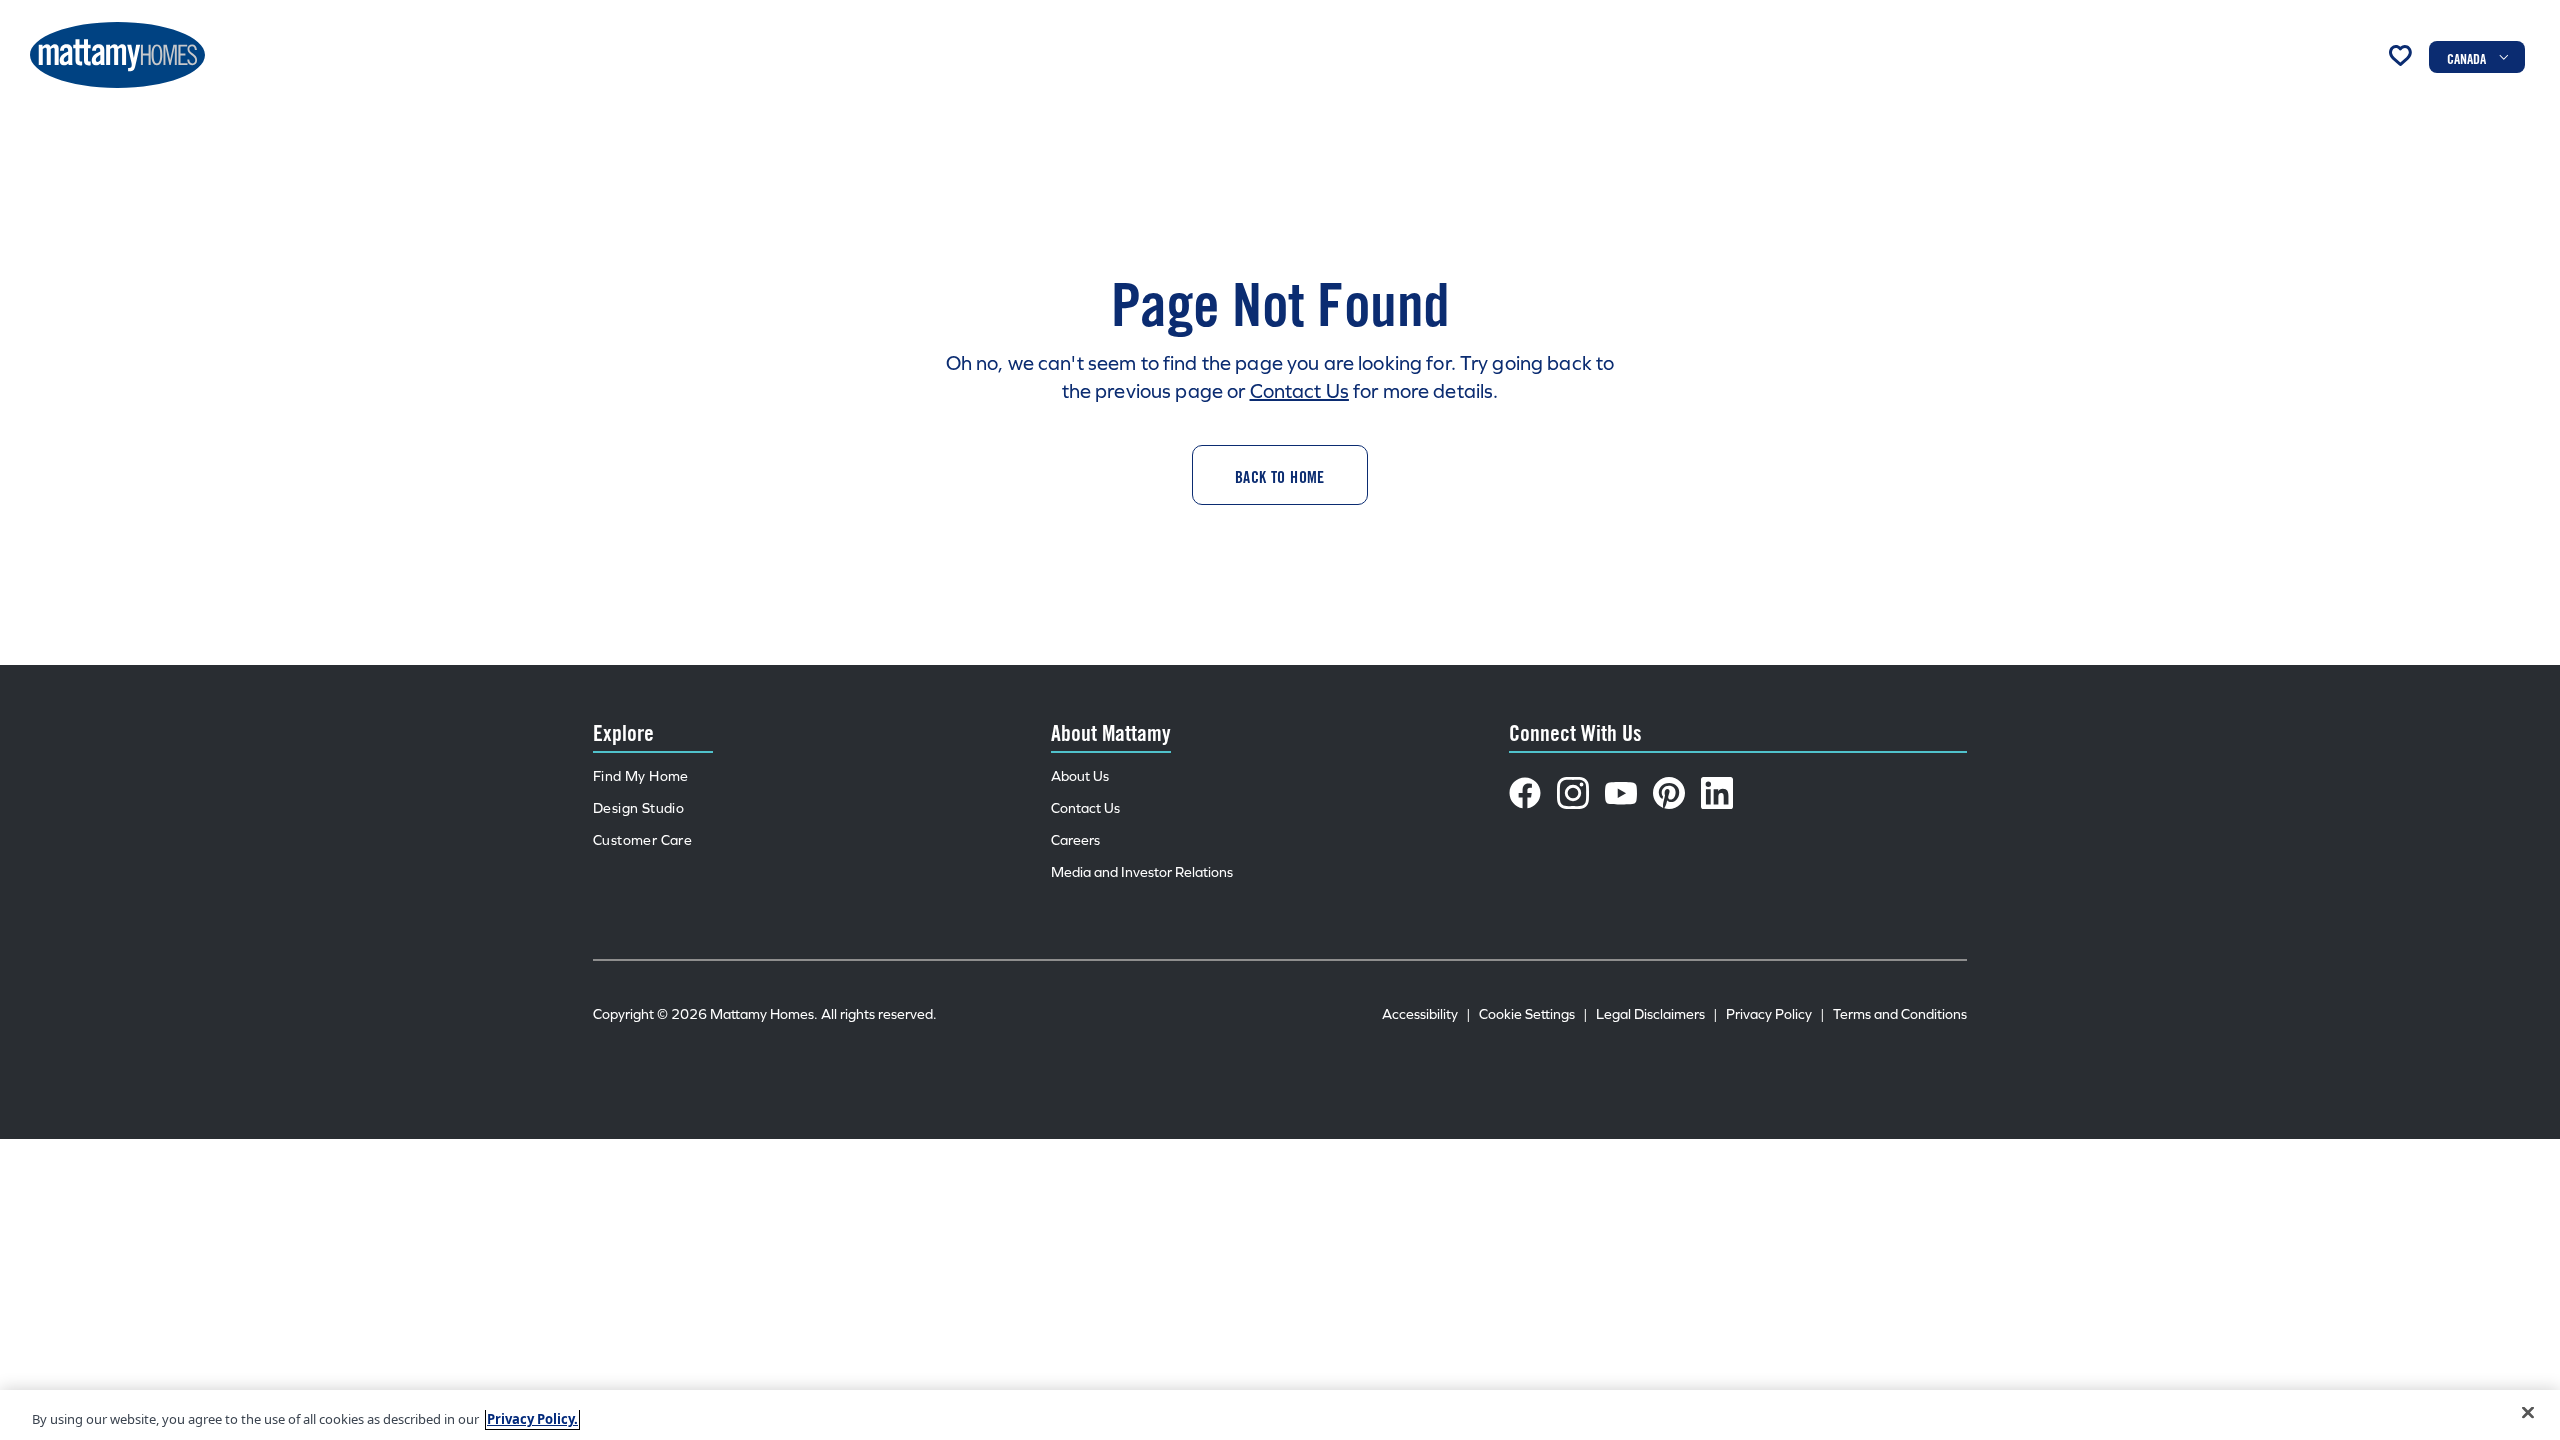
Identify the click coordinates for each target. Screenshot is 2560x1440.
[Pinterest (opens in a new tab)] (1669, 793)
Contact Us (1299, 391)
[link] (1280, 475)
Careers (1075, 840)
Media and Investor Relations (1142, 872)
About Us (1080, 776)
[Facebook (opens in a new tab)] (1525, 793)
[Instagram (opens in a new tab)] (1573, 793)
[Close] (2528, 1413)
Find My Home (641, 776)
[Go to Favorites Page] (2400, 55)
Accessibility (1426, 1014)
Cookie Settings (1533, 1014)
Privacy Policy (1775, 1014)
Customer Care (642, 840)
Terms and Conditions (1900, 1014)
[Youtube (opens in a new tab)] (1621, 793)
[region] (1280, 1415)
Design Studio (638, 808)
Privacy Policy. (532, 1419)
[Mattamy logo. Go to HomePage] (117, 55)
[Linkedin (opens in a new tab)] (1717, 793)
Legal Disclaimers (1657, 1014)
